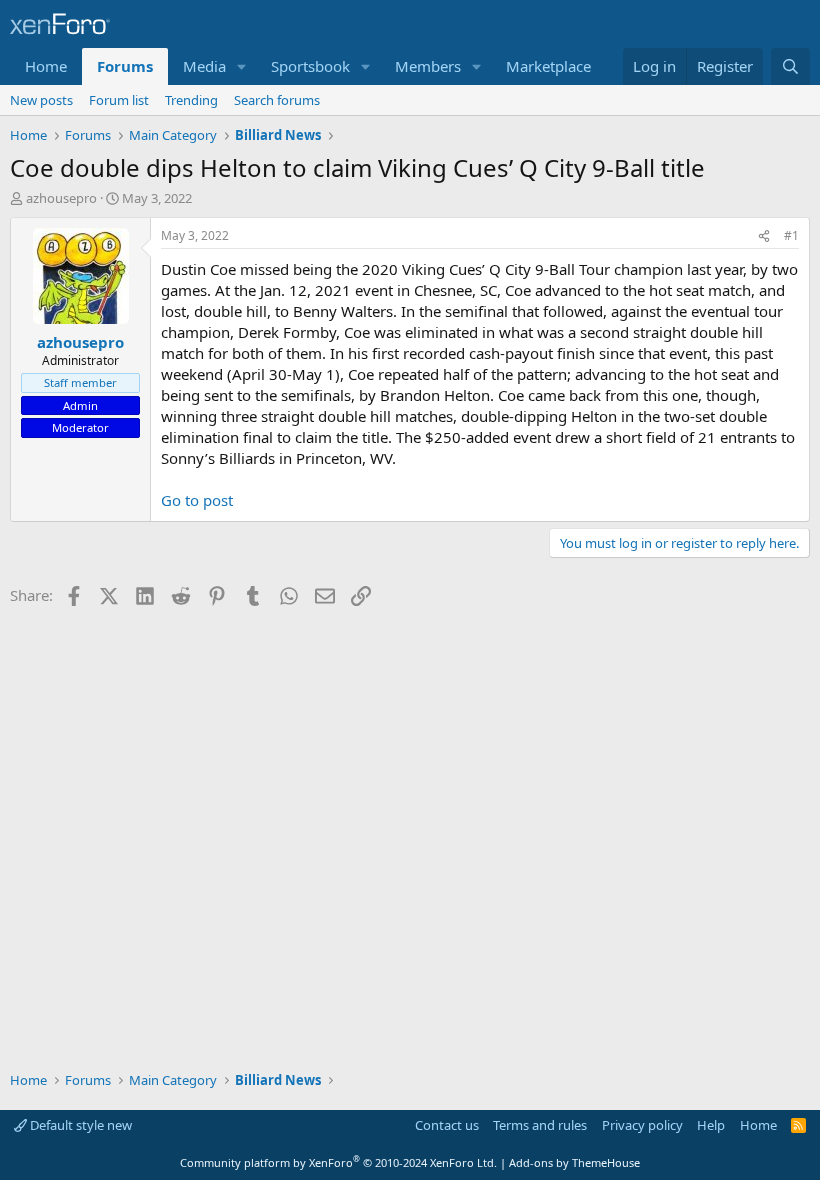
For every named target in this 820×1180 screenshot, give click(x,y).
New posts (41, 100)
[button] (242, 66)
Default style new (79, 1125)
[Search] (790, 66)
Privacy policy (642, 1125)
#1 (791, 235)
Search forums (277, 100)
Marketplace (548, 66)
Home (46, 66)
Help (711, 1125)
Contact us (447, 1125)
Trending (191, 100)
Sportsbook (310, 66)
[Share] (764, 236)
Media (204, 66)
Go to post (197, 500)
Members (428, 66)
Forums (125, 66)
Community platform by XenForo (338, 1162)
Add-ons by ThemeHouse (574, 1162)
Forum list (119, 100)
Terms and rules (540, 1125)
